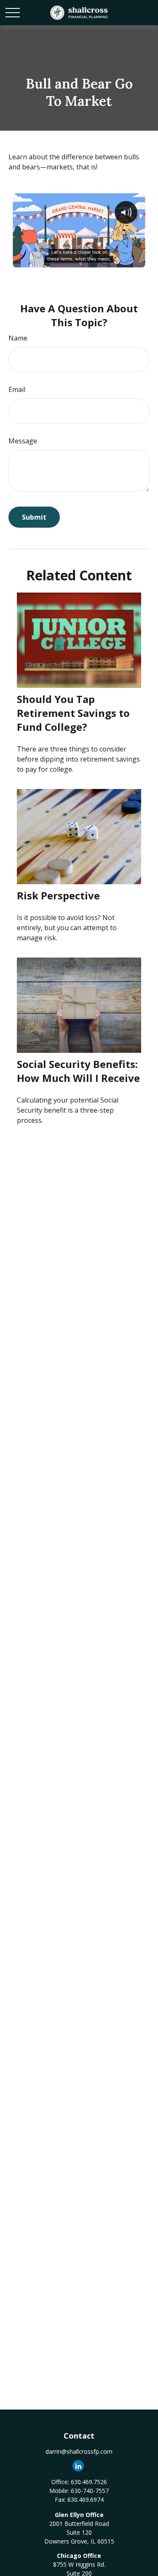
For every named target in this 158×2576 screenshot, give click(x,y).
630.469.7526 (89, 2482)
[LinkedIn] (78, 2466)
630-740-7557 (90, 2491)
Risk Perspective (58, 895)
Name (18, 338)
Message (23, 441)
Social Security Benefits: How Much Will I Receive (78, 1071)
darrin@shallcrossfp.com (79, 2451)
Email (17, 389)
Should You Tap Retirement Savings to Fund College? (73, 713)
